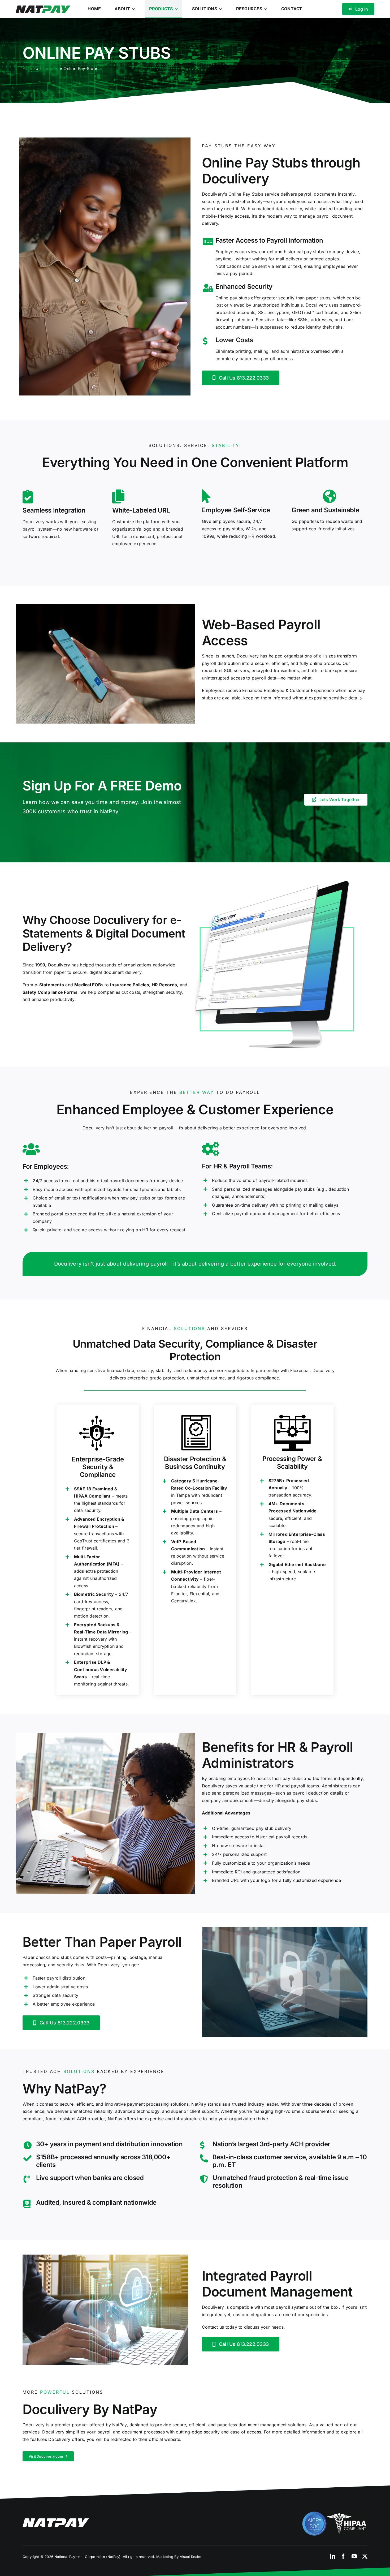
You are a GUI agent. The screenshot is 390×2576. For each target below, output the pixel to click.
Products (49, 68)
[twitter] (365, 2556)
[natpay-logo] (43, 7)
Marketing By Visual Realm (179, 2557)
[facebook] (343, 2556)
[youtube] (354, 2556)
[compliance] (334, 2513)
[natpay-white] (56, 2521)
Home (29, 68)
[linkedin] (333, 2556)
